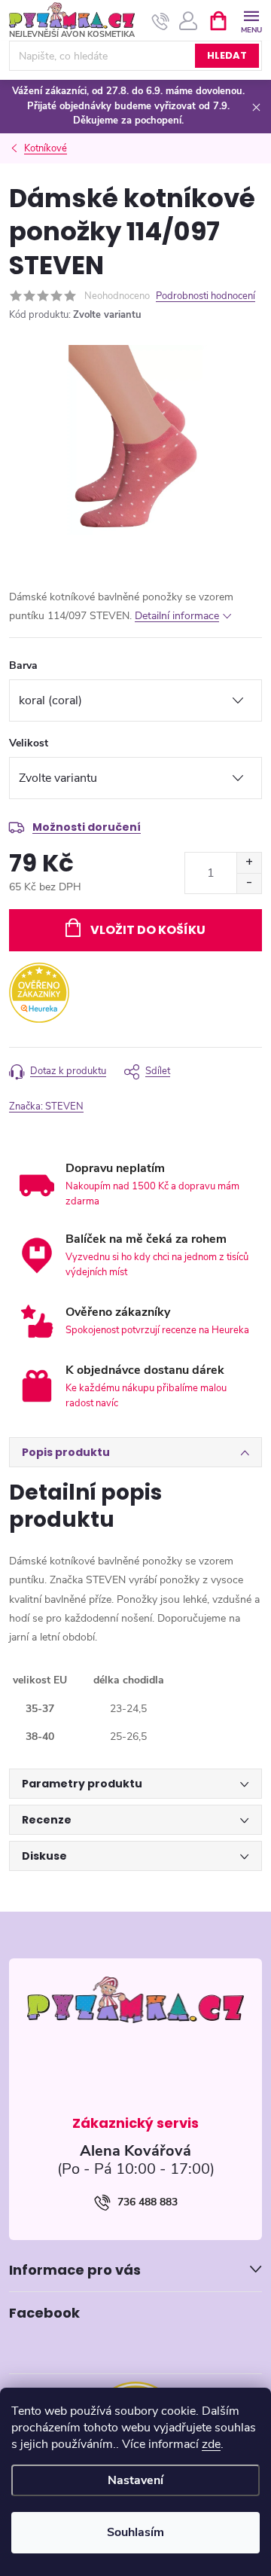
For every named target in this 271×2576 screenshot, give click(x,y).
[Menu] (251, 20)
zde (211, 2444)
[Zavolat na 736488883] (161, 21)
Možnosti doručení (87, 827)
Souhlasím (135, 2532)
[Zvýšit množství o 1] (249, 863)
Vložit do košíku (148, 930)
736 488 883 (148, 2202)
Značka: (46, 1106)
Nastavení (135, 2480)
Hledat (227, 55)
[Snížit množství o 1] (249, 883)
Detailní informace (177, 616)
